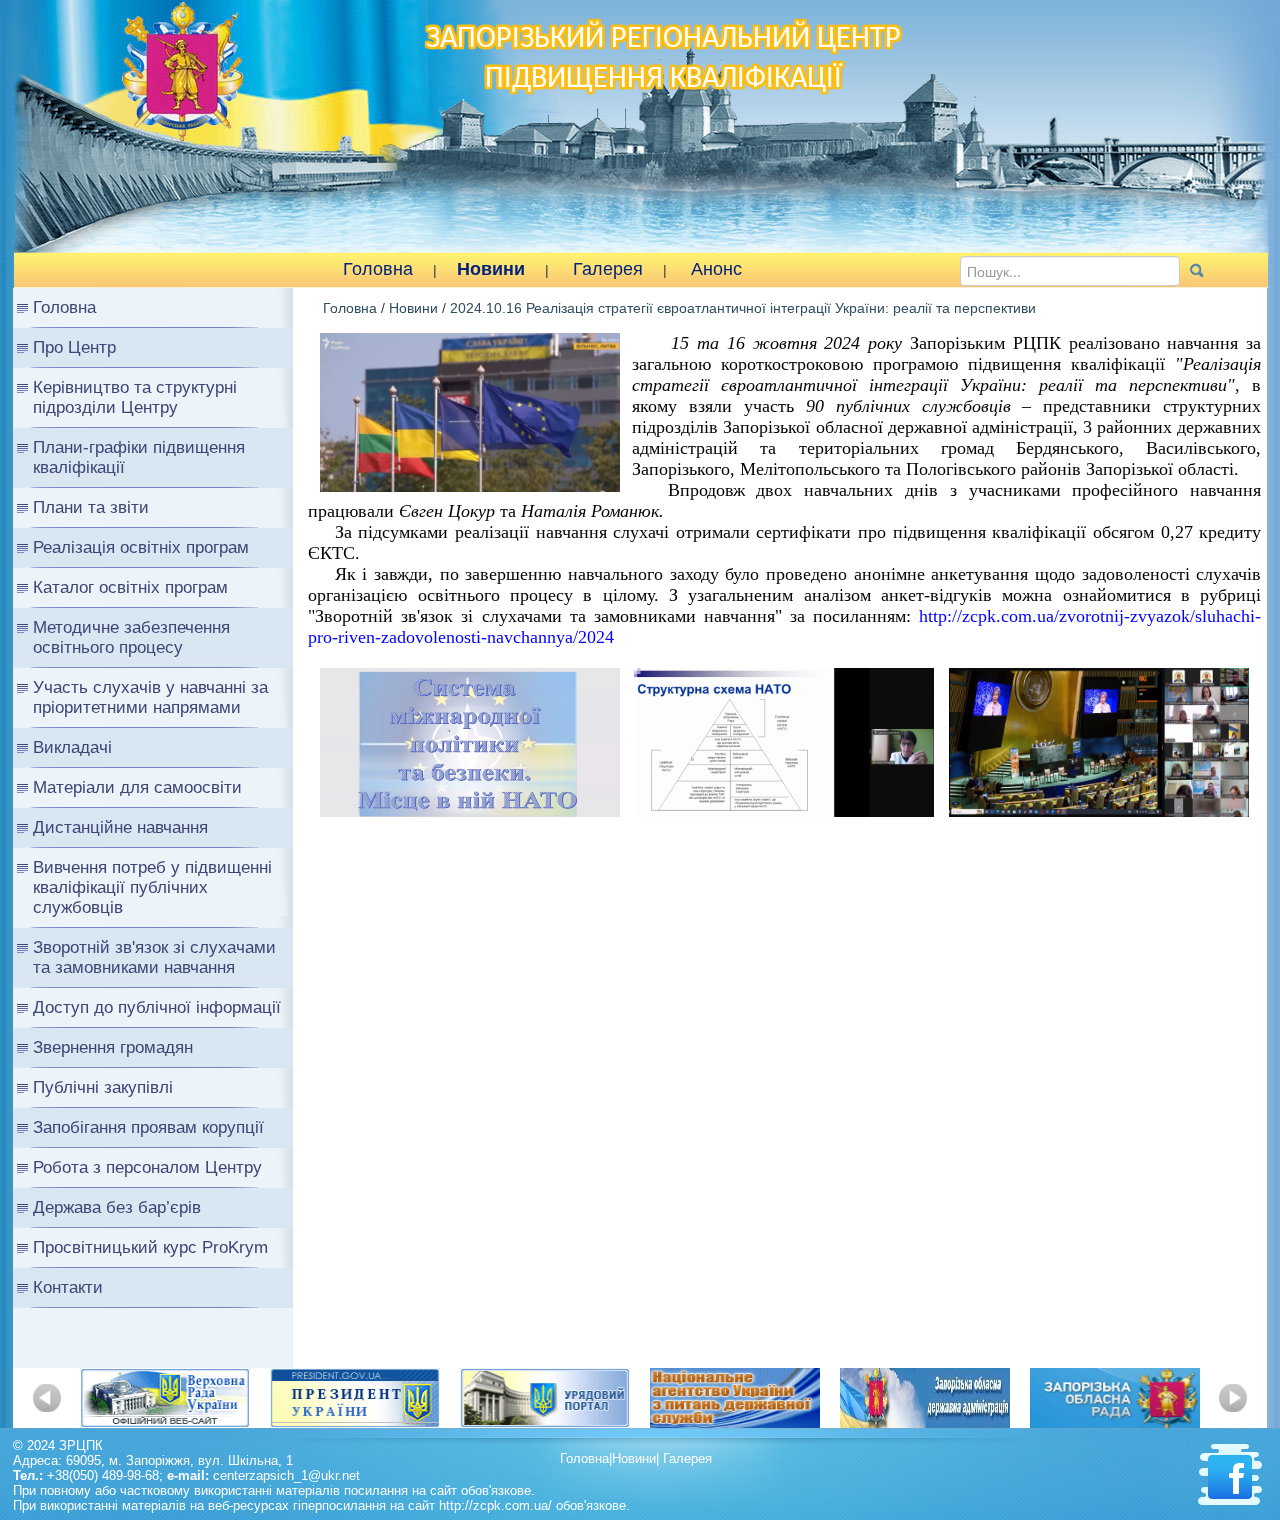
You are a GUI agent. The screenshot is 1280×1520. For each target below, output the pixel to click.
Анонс (716, 269)
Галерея (608, 269)
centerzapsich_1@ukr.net (286, 1475)
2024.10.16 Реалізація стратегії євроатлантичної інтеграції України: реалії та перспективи (743, 308)
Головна (378, 269)
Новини (491, 269)
